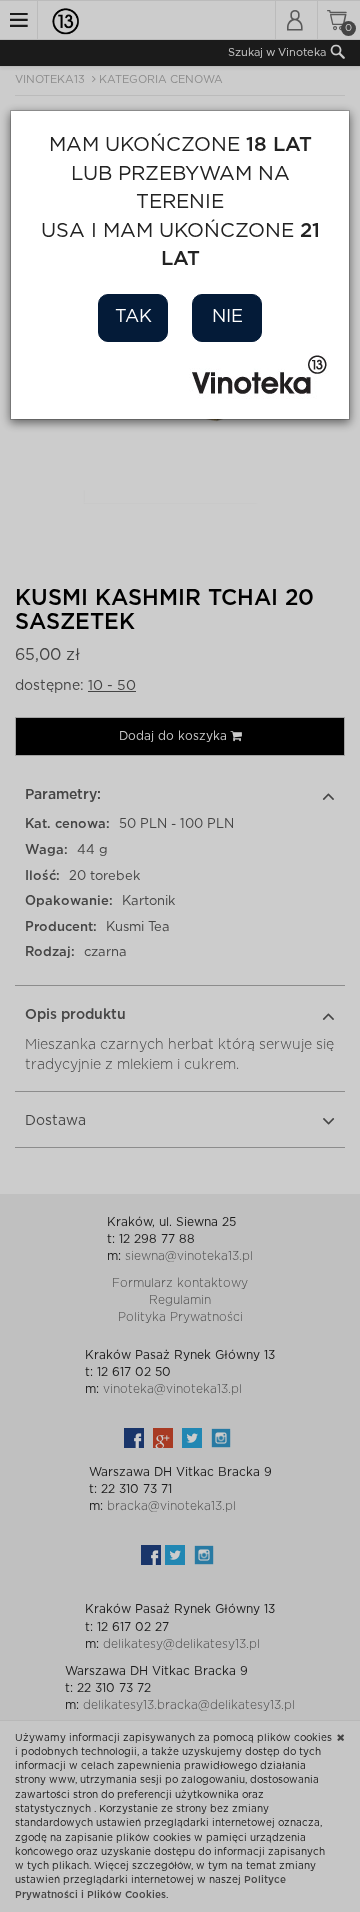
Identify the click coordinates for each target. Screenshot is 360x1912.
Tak (133, 317)
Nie (227, 317)
